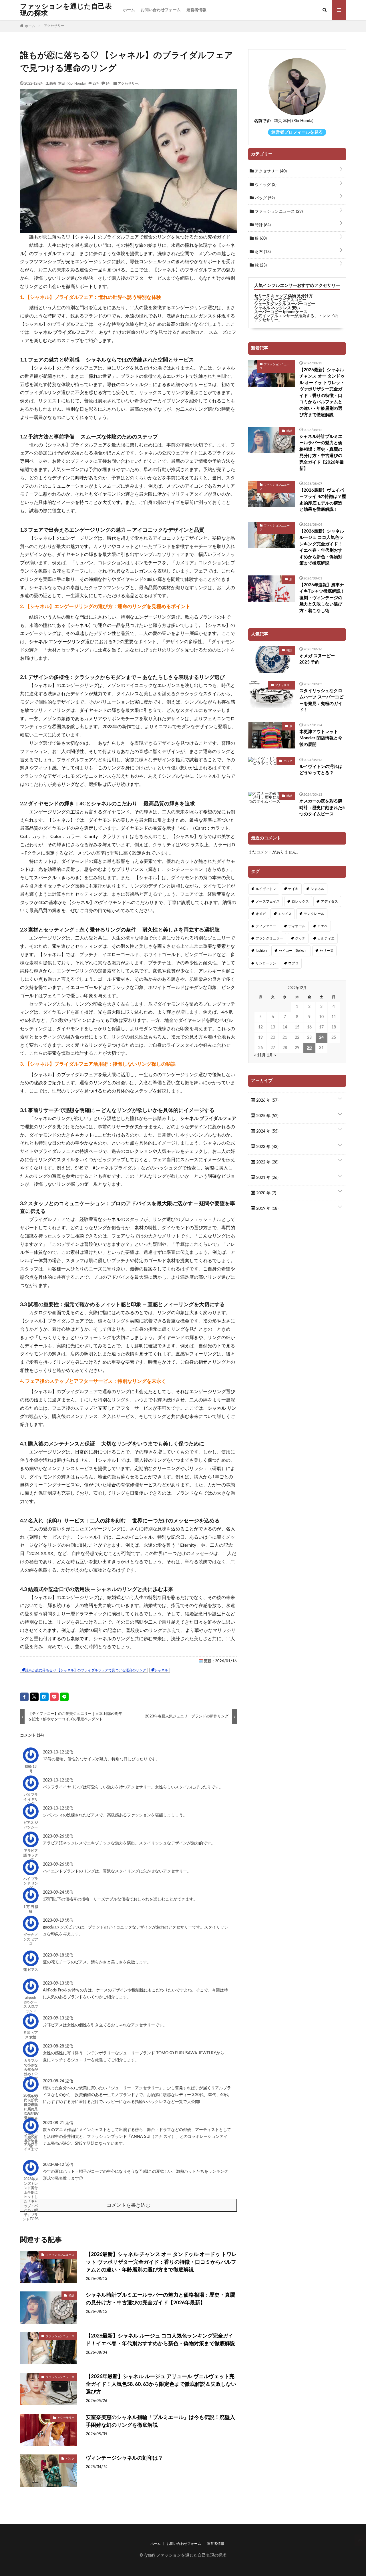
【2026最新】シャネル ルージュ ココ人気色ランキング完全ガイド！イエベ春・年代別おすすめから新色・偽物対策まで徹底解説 (160, 2340)
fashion (261, 951)
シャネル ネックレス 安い (277, 308)
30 (309, 1048)
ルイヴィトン (266, 889)
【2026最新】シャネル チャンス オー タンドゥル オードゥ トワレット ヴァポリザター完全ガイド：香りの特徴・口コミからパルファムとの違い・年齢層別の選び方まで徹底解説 (161, 2262)
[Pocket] (54, 1697)
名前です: (263, 121)
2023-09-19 (54, 1920)
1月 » (271, 1055)
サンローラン (266, 963)
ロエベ (323, 926)
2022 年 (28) (267, 1162)
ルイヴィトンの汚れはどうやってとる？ (321, 770)
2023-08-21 (54, 2123)
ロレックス (300, 901)
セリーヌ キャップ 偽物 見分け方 (284, 296)
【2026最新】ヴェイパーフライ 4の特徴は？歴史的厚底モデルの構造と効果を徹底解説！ (323, 500)
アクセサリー (128, 83)
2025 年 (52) (267, 1116)
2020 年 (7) (266, 1193)
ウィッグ (265, 185)
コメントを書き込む (129, 2205)
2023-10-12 (54, 1752)
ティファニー (266, 926)
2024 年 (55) (267, 1131)
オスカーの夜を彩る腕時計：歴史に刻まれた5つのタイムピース (322, 808)
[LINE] (64, 1697)
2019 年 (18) (267, 1209)
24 (321, 1038)
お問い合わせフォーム (161, 10)
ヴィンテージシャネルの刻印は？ (124, 2458)
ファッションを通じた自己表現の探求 (66, 10)
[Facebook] (24, 1697)
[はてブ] (44, 1697)
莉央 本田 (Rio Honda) (67, 83)
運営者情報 (196, 10)
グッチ (300, 938)
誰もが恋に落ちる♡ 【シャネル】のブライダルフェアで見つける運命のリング (86, 1670)
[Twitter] (34, 1697)
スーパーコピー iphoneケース (281, 312)
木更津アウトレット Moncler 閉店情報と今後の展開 (321, 738)
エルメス (285, 914)
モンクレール (314, 914)
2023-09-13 (54, 1983)
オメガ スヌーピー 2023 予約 (317, 659)
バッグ (70, 2458)
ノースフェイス (268, 901)
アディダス (329, 901)
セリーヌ (327, 951)
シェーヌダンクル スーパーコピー (285, 304)
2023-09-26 (54, 1836)
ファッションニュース (60, 2255)
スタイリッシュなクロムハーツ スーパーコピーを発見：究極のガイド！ (321, 701)
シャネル (161, 1670)
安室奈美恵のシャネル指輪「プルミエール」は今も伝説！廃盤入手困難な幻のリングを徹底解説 (160, 2421)
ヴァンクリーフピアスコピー (280, 300)
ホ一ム (129, 10)
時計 (71, 2295)
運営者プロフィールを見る (297, 132)
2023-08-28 (54, 2046)
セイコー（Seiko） (293, 951)
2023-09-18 (54, 1955)
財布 (262, 252)
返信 (69, 1752)
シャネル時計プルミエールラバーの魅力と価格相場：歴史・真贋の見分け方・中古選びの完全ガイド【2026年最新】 (160, 2299)
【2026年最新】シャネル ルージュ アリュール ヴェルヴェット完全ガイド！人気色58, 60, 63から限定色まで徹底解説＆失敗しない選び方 (161, 2384)
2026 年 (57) (267, 1101)
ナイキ (293, 889)
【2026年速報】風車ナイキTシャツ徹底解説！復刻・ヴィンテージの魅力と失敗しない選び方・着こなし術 (322, 598)
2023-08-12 (54, 2165)
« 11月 (260, 1055)
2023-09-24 (54, 1892)
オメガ (261, 914)
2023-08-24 (54, 2081)
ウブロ (293, 963)
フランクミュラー (269, 938)
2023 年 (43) (267, 1147)
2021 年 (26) (267, 1178)
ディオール (297, 926)
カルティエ (326, 938)
